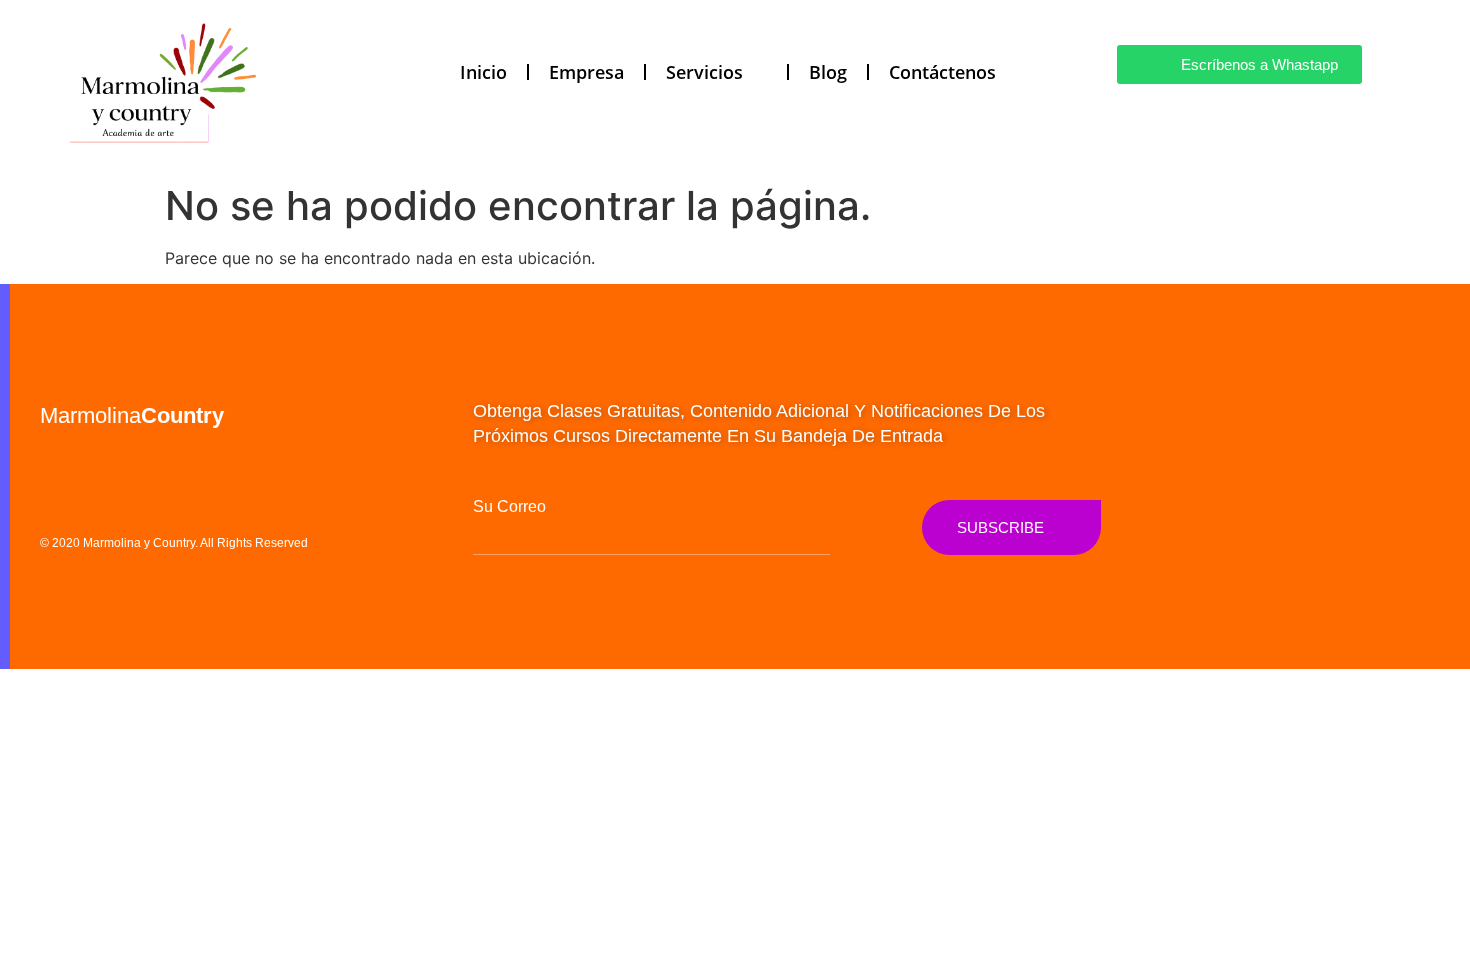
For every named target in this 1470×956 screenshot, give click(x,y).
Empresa (586, 72)
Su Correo (509, 507)
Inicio (483, 72)
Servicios (704, 72)
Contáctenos (942, 72)
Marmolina (132, 415)
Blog (828, 72)
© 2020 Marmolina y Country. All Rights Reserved (174, 543)
